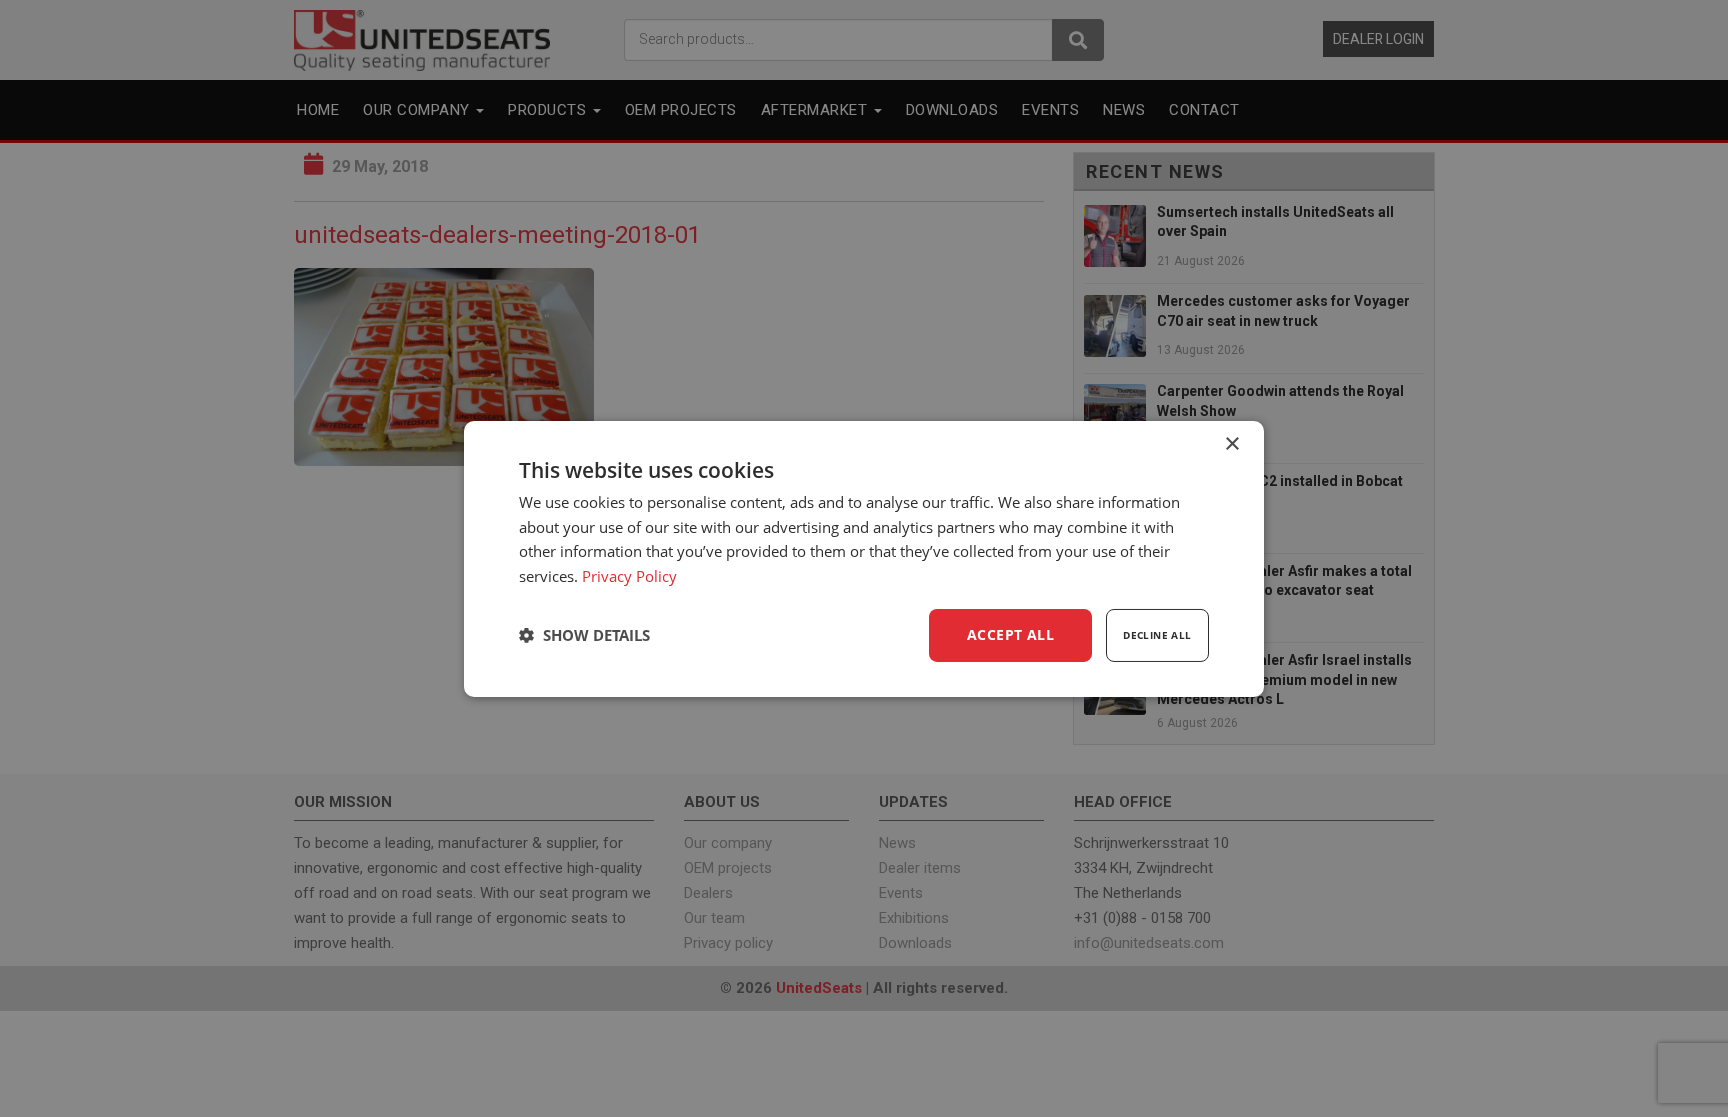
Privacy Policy (629, 576)
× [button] (1231, 443)
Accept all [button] (1010, 634)
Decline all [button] (1157, 635)
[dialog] (864, 558)
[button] (584, 635)
